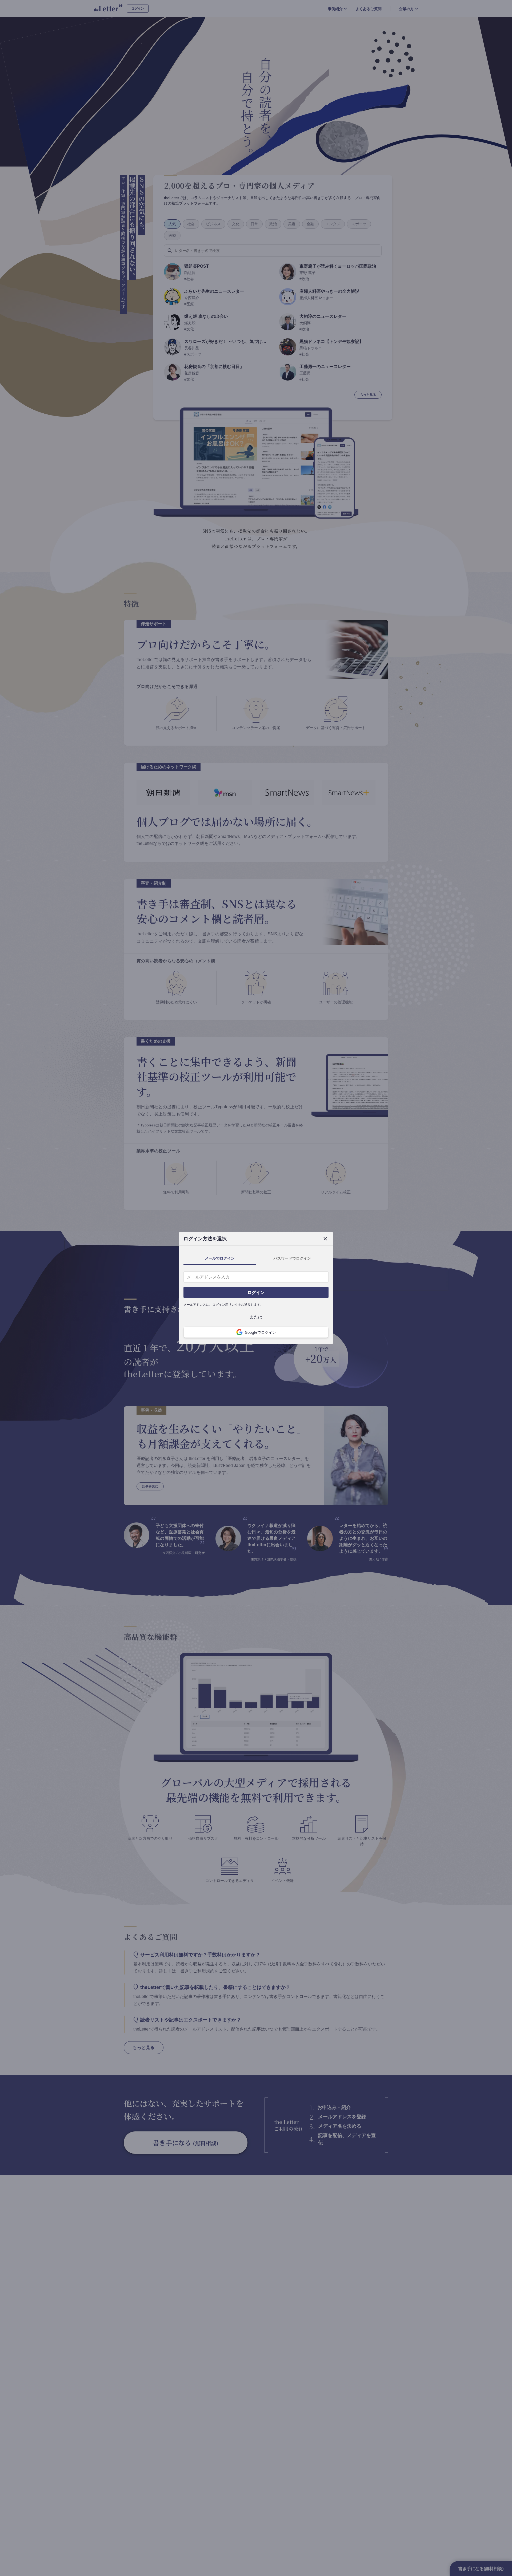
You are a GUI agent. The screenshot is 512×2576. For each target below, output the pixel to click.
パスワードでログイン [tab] (292, 1258)
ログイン (256, 1292)
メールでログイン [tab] (220, 1258)
